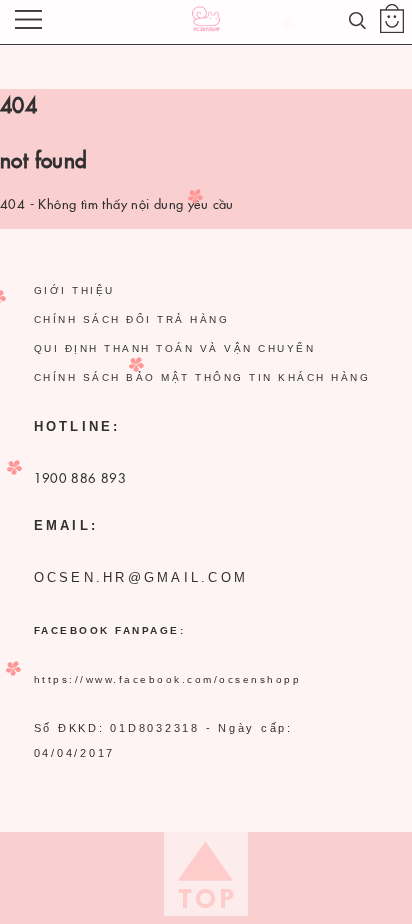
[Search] (357, 18)
